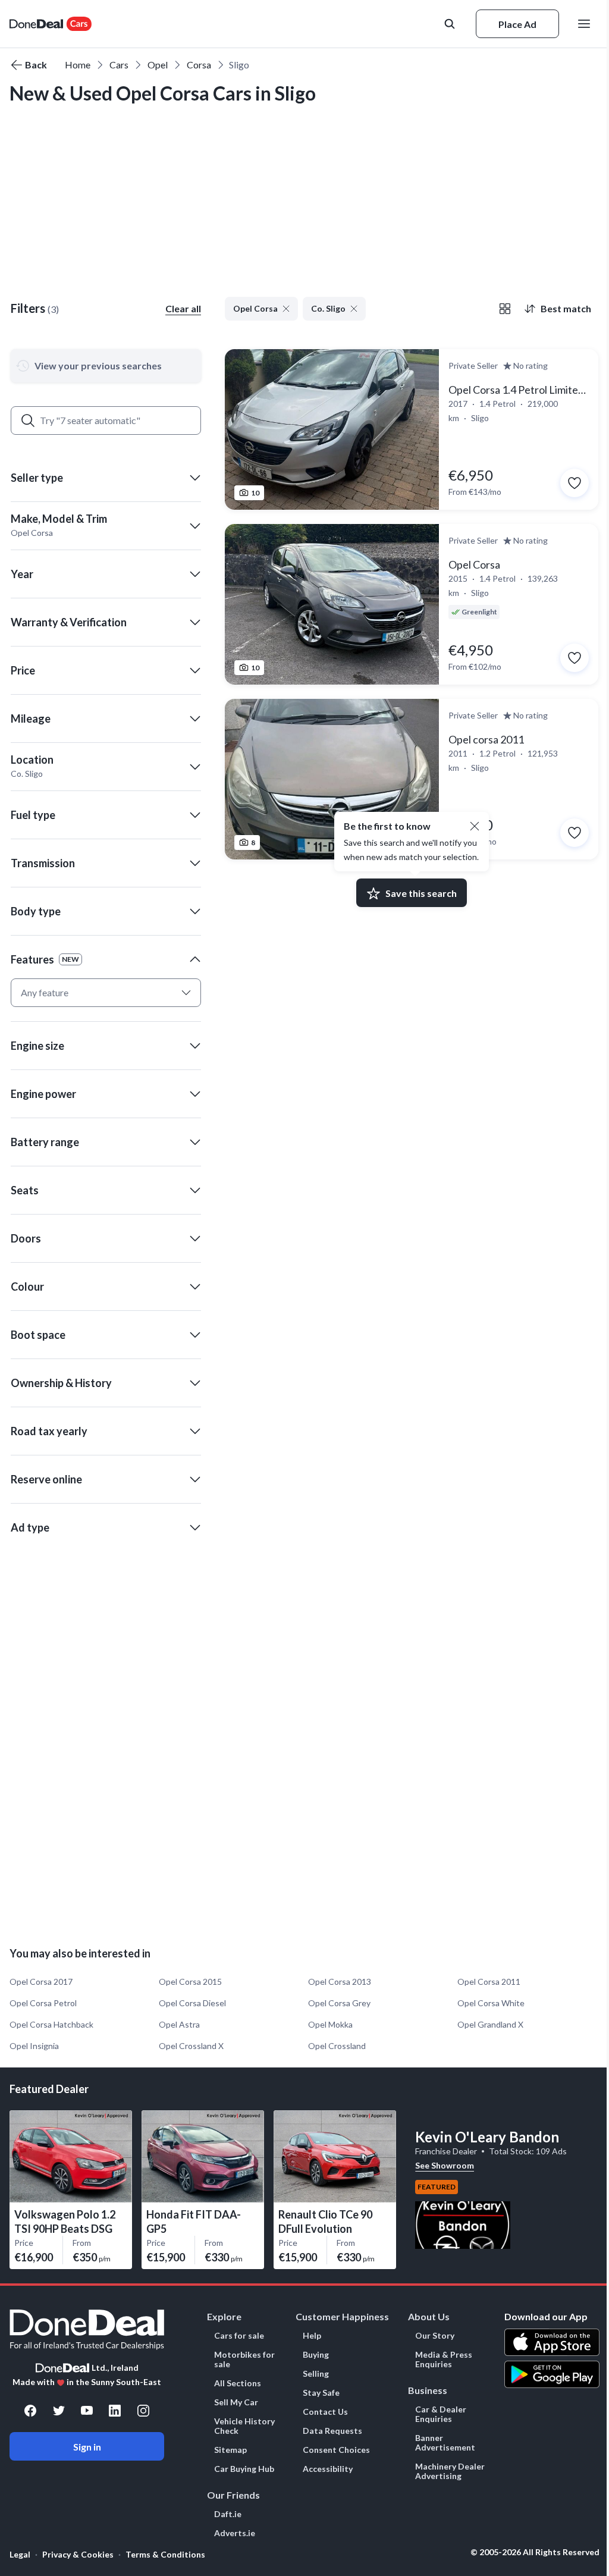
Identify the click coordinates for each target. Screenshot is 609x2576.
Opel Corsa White (491, 2003)
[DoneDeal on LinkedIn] (115, 2411)
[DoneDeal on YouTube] (87, 2411)
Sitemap (230, 2450)
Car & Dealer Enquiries (441, 2414)
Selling (316, 2374)
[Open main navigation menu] (586, 24)
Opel (158, 65)
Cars (119, 65)
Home (78, 65)
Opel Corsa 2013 (340, 1982)
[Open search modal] (451, 24)
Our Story (435, 2336)
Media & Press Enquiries (444, 2359)
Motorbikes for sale (244, 2359)
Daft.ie (228, 2514)
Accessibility (328, 2469)
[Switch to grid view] (505, 309)
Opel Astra (179, 2024)
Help (312, 2336)
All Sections (238, 2383)
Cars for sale (239, 2336)
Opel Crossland (337, 2046)
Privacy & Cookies (78, 2554)
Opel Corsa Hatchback (51, 2024)
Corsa (199, 65)
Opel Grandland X (490, 2024)
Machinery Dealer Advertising (450, 2471)
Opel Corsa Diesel (192, 2003)
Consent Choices (336, 2450)
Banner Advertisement (445, 2443)
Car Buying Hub (244, 2469)
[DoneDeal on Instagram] (143, 2411)
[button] (106, 478)
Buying (316, 2355)
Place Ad (517, 24)
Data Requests (332, 2431)
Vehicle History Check (244, 2426)
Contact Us (325, 2412)
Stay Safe (321, 2393)
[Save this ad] (575, 483)
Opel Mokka (330, 2024)
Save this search (421, 893)
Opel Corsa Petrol (43, 2003)
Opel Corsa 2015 (190, 1982)
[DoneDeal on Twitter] (59, 2411)
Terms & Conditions (165, 2554)
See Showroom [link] (445, 2165)
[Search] (28, 421)
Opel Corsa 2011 (489, 1982)
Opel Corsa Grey (339, 2003)
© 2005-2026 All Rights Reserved (535, 2552)
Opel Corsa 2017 (41, 1982)
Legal (20, 2554)
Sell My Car (236, 2402)
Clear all (183, 308)
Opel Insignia (34, 2046)
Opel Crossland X (191, 2046)
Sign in (87, 2447)
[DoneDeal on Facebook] (30, 2411)
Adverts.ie (235, 2533)
